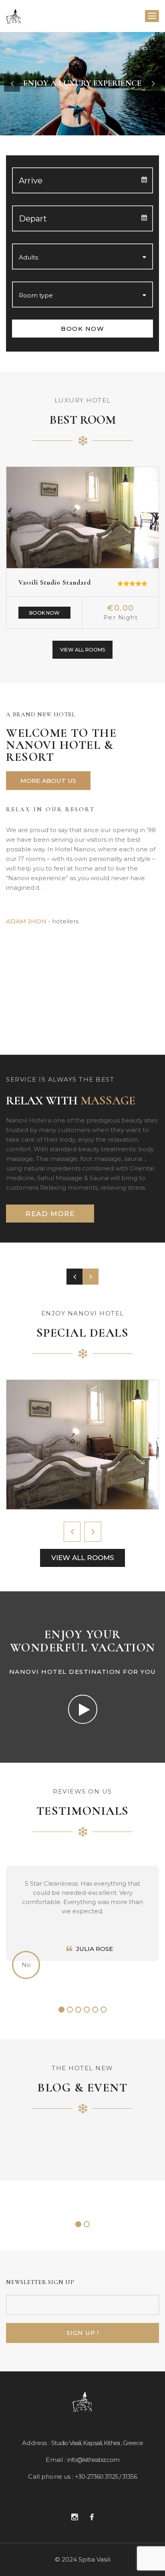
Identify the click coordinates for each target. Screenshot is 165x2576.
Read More (50, 1214)
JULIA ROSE (95, 1949)
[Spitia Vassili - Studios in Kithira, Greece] (14, 16)
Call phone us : (51, 2476)
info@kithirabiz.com (93, 2460)
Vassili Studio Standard (55, 582)
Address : (36, 2443)
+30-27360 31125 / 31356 (106, 2476)
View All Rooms (82, 650)
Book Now (44, 613)
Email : (56, 2460)
